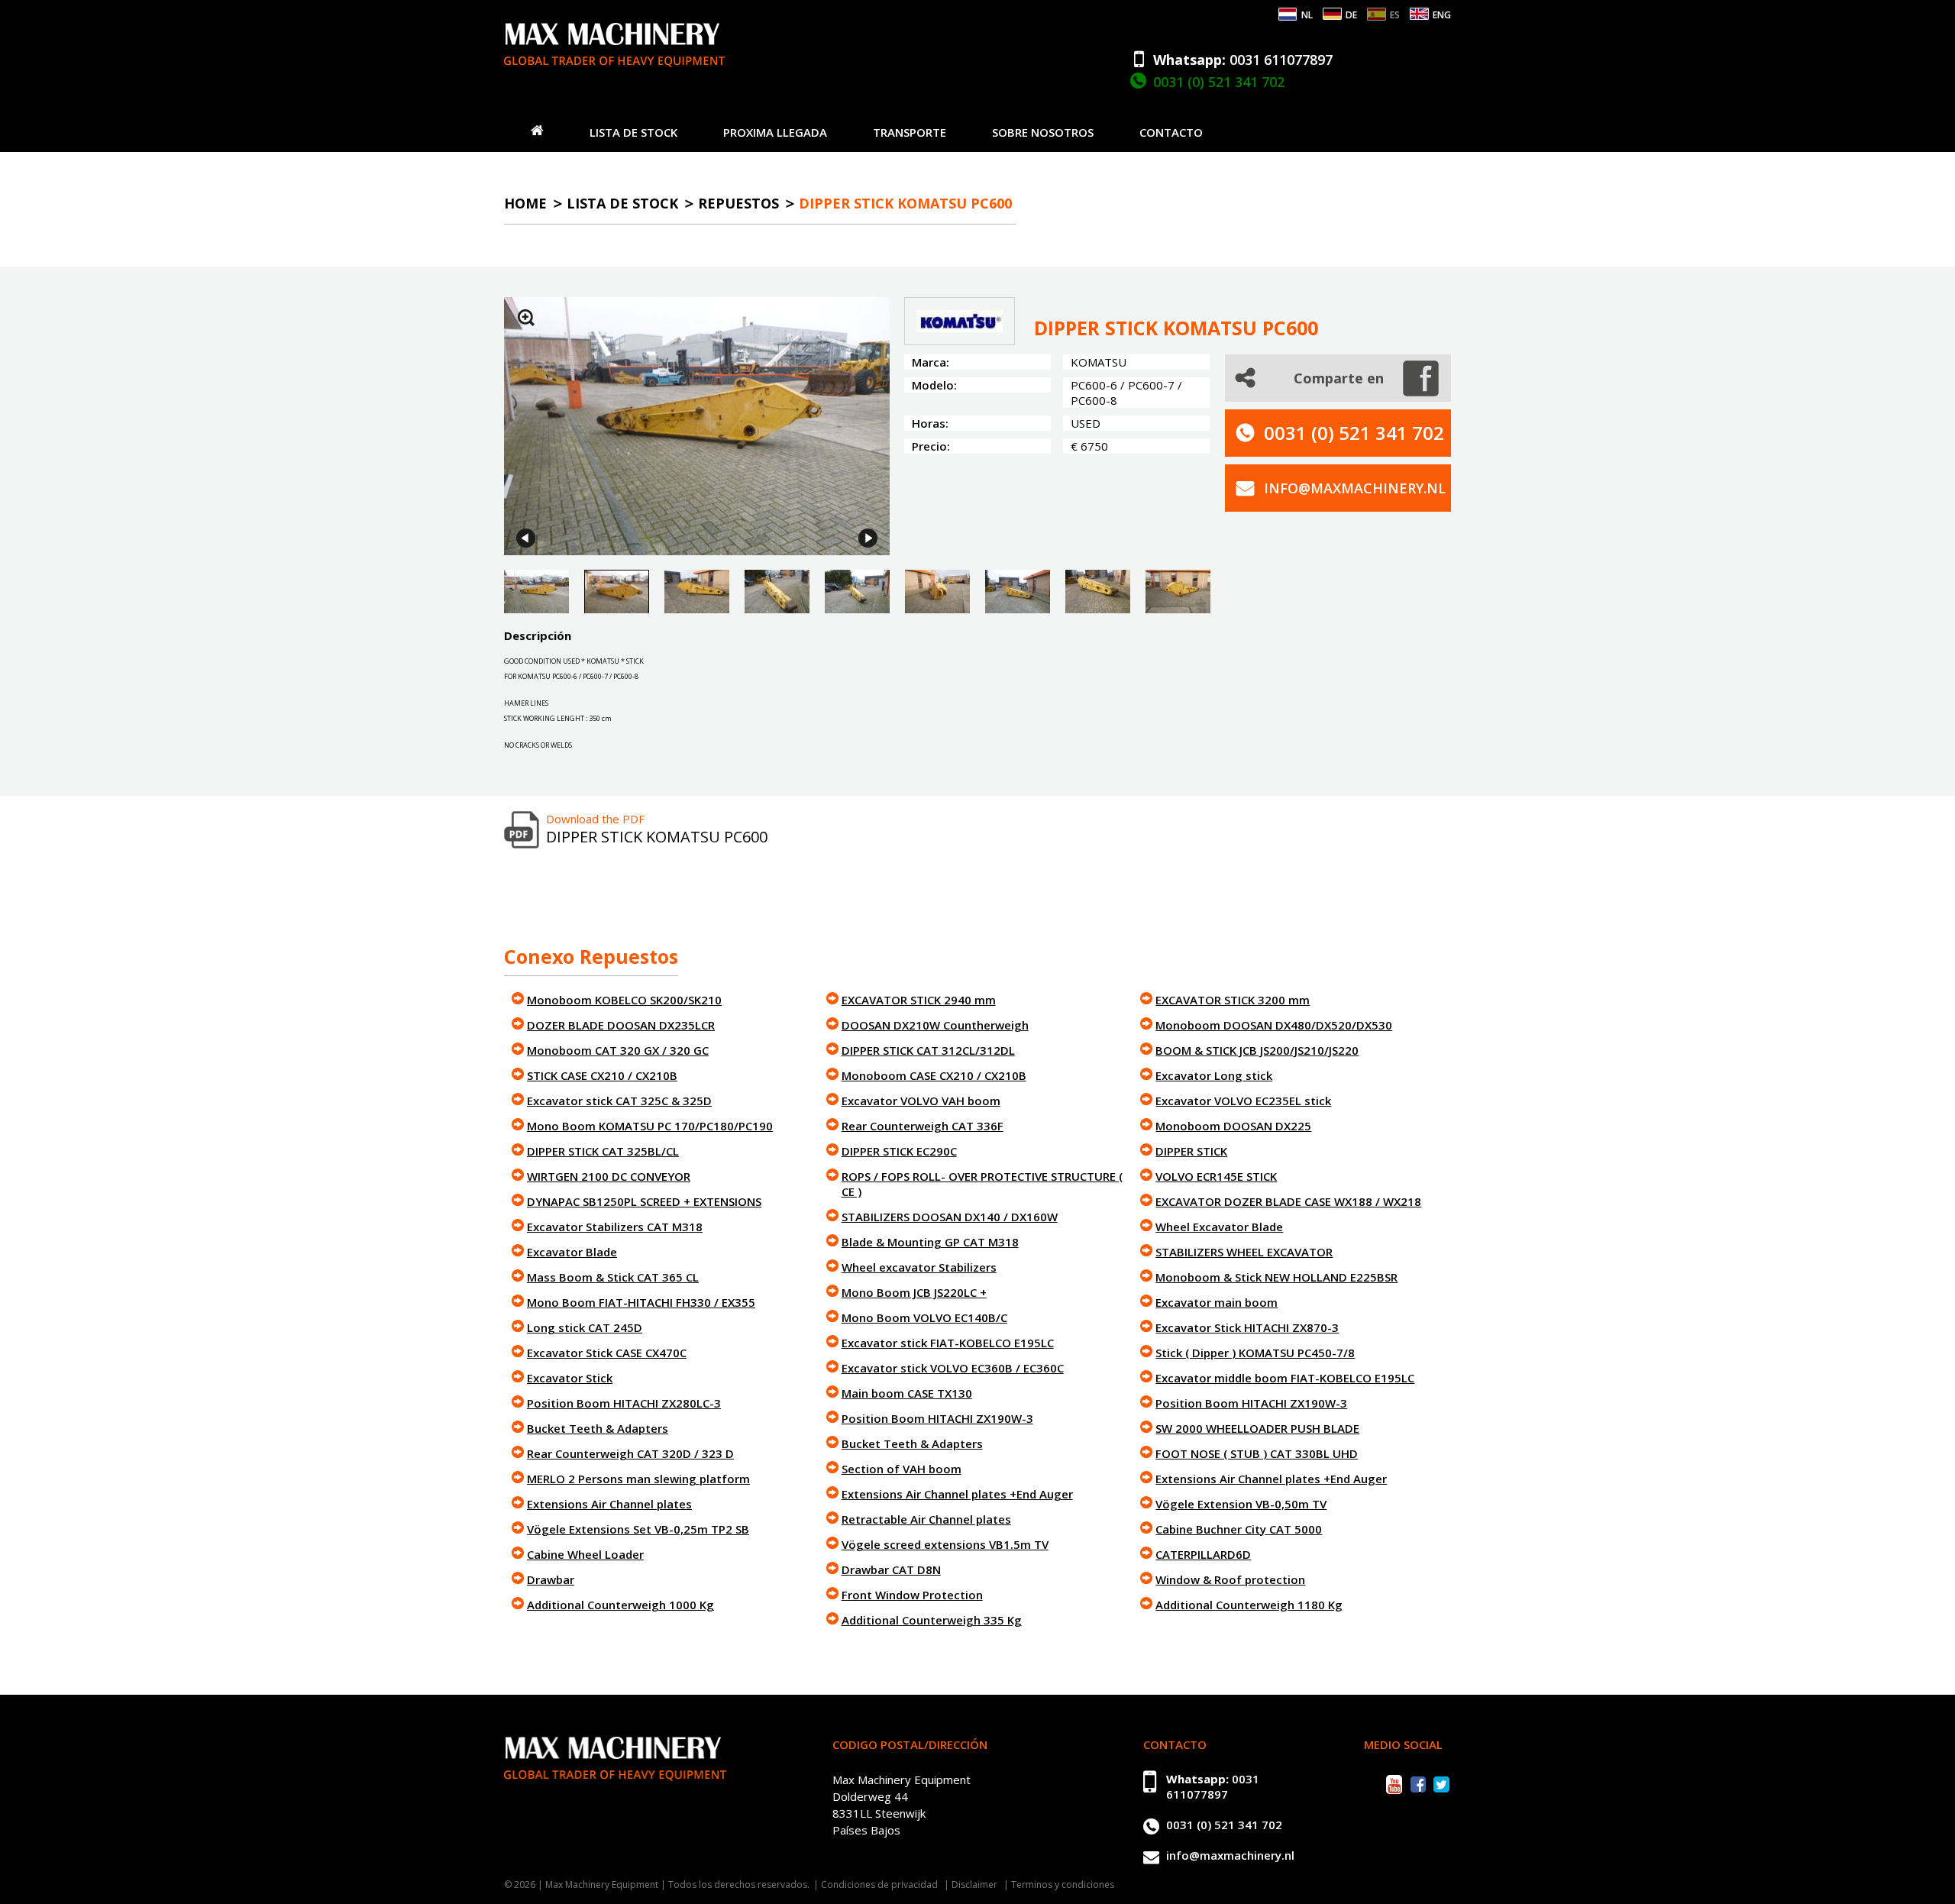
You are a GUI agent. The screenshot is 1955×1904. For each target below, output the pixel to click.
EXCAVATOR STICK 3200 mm (1233, 1000)
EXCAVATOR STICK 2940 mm (919, 1000)
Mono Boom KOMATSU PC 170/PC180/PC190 (650, 1126)
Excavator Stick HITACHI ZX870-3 (1247, 1327)
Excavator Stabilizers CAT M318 (615, 1227)
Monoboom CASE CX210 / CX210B (934, 1075)
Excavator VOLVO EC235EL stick (1243, 1101)
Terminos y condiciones (1063, 1885)
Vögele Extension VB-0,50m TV (1241, 1504)
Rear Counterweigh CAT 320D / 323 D (630, 1453)
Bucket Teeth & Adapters (598, 1428)
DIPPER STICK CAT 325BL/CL (603, 1151)
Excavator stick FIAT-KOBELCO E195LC (948, 1343)
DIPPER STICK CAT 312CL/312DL (928, 1050)
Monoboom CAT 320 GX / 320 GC (618, 1050)
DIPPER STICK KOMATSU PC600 (905, 203)
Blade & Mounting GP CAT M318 (930, 1242)
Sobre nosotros (1043, 132)
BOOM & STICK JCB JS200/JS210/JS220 (1257, 1050)
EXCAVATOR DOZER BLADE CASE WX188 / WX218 (1288, 1201)
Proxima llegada (775, 132)
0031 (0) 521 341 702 (1219, 82)
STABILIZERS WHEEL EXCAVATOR (1244, 1252)
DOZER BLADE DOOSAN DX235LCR (621, 1025)
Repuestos (738, 203)
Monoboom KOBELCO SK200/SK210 (624, 1000)
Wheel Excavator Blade (1219, 1227)
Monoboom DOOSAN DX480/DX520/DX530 (1274, 1025)
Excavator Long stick (1214, 1075)
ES (1395, 15)
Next (868, 538)
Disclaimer (974, 1885)
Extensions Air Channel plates (609, 1504)
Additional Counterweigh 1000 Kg (620, 1605)
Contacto (1171, 132)
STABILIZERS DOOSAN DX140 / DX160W (950, 1217)
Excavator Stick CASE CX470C (607, 1353)
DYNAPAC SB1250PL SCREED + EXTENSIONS (644, 1201)
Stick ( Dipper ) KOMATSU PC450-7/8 (1255, 1353)
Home (525, 203)
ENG (1442, 15)
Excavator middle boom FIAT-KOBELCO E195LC (1285, 1378)
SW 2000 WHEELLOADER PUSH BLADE (1257, 1428)
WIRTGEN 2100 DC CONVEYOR (609, 1176)
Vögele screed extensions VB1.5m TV (945, 1544)
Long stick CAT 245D (585, 1327)
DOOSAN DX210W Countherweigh (935, 1025)
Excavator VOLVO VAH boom (921, 1101)
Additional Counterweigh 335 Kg (932, 1620)
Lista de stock (633, 132)
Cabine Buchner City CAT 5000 (1239, 1529)
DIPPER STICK (1191, 1151)
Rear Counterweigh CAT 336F (923, 1126)
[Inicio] (537, 130)
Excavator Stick (570, 1378)
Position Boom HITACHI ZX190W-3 (937, 1418)
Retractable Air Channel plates (926, 1519)
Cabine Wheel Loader (585, 1554)
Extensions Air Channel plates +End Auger (957, 1494)
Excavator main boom (1217, 1302)
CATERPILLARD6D (1203, 1554)
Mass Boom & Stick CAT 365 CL (613, 1277)
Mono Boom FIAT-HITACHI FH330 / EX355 (641, 1302)
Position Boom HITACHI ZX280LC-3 (624, 1403)
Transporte (910, 132)
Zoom (526, 318)
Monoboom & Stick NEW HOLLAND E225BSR (1276, 1277)
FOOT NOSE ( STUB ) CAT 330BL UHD (1257, 1453)
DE (1351, 15)
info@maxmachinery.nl (1355, 488)
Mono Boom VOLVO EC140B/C (924, 1317)
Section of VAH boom (902, 1469)
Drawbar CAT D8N (891, 1569)
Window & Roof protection (1230, 1579)
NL (1307, 15)
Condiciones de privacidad (879, 1885)
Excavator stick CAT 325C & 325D (619, 1101)
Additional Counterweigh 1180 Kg (1249, 1605)
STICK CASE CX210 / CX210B (602, 1075)
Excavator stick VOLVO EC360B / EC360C (953, 1368)
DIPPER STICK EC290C (899, 1151)
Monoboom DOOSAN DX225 (1233, 1126)
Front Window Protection (912, 1595)
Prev (526, 538)
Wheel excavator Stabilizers (919, 1267)
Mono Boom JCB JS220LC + (914, 1292)
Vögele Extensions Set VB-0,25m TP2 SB (638, 1529)
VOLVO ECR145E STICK (1216, 1176)
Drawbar (551, 1579)
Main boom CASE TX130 (907, 1393)
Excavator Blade (572, 1252)
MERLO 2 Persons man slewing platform (638, 1479)
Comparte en (1339, 378)
